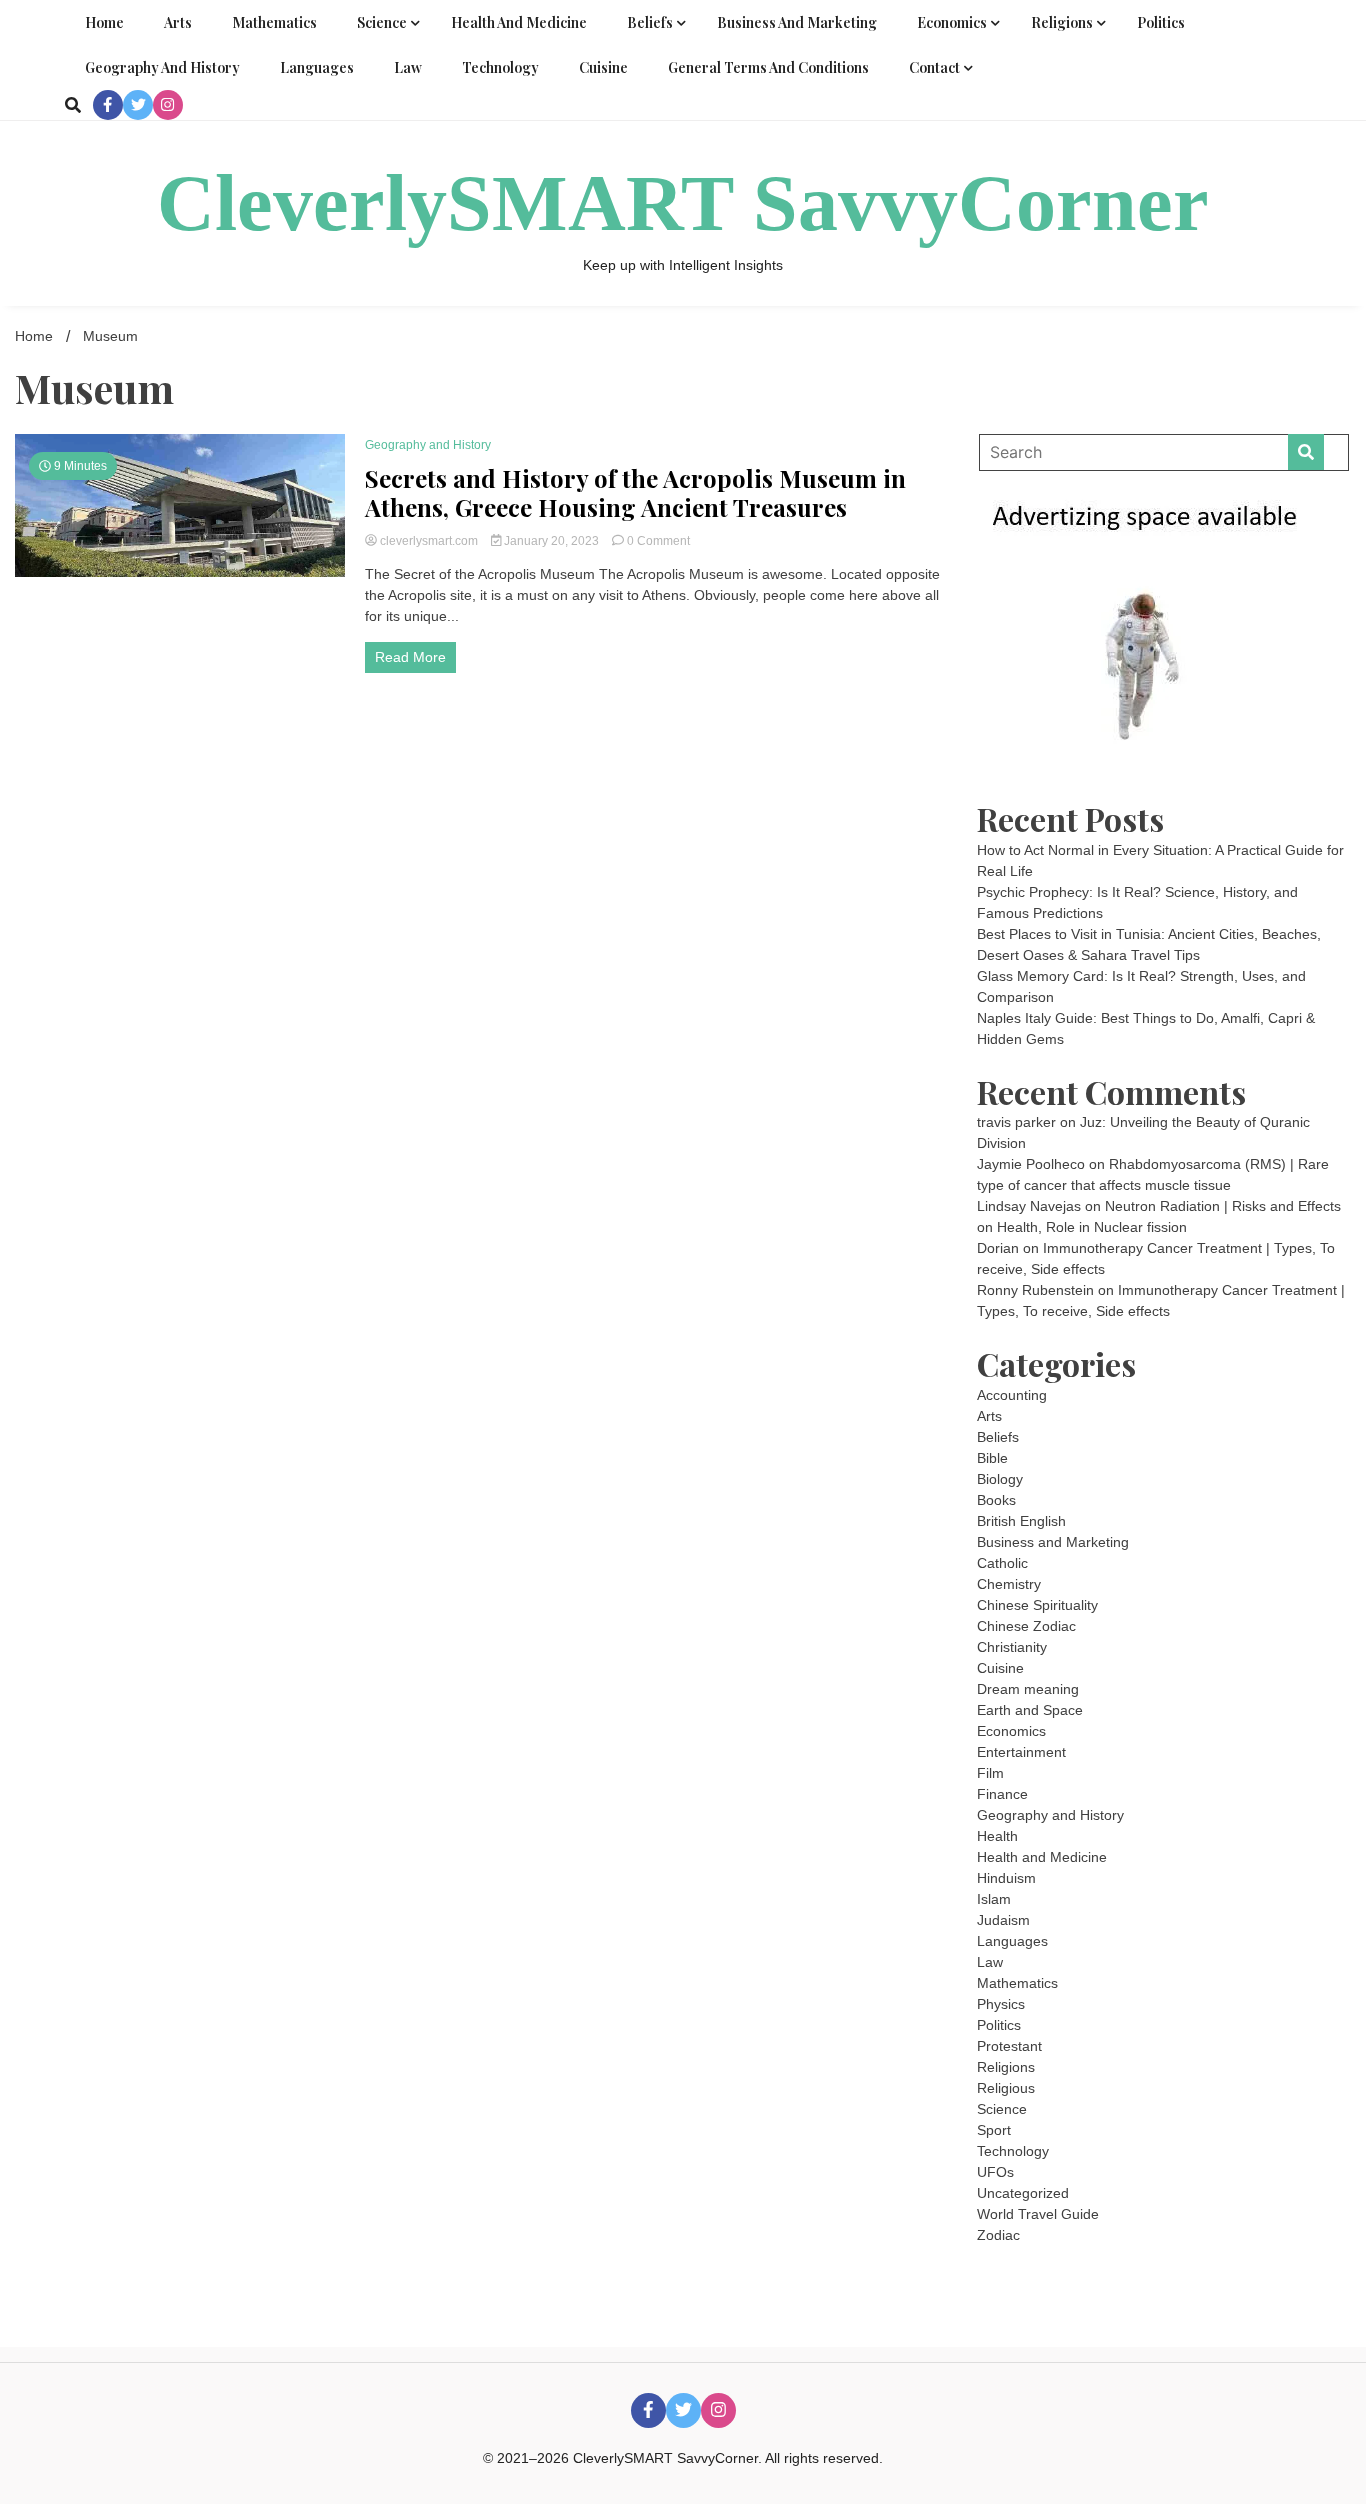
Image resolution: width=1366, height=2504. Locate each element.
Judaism (1003, 1920)
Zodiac (998, 2235)
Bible (992, 1458)
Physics (1001, 2004)
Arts (178, 22)
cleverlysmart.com (429, 541)
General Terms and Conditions (768, 67)
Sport (994, 2130)
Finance (1002, 1794)
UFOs (995, 2172)
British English (1021, 1521)
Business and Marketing (797, 22)
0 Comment (658, 541)
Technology (500, 67)
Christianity (1012, 1647)
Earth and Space (1030, 1710)
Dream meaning (1028, 1689)
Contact (934, 67)
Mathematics (274, 22)
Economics (952, 22)
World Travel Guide (1038, 2214)
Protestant (1009, 2046)
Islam (994, 1899)
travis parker (1016, 1122)
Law (408, 67)
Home (104, 22)
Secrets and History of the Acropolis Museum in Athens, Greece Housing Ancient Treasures (635, 493)
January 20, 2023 (551, 541)
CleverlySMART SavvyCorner (683, 203)
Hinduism (1006, 1878)
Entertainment (1021, 1752)
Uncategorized (1023, 2193)
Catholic (1002, 1563)
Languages (317, 67)
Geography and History (162, 67)
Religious (1006, 2088)
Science (382, 22)
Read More (410, 657)
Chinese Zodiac (1026, 1626)
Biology (1000, 1479)
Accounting (1012, 1395)
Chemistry (1009, 1584)
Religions (1062, 22)
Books (996, 1500)
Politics (1161, 22)
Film (990, 1773)
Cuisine (603, 67)
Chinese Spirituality (1037, 1605)
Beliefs (650, 22)
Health (997, 1836)
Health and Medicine (519, 22)
